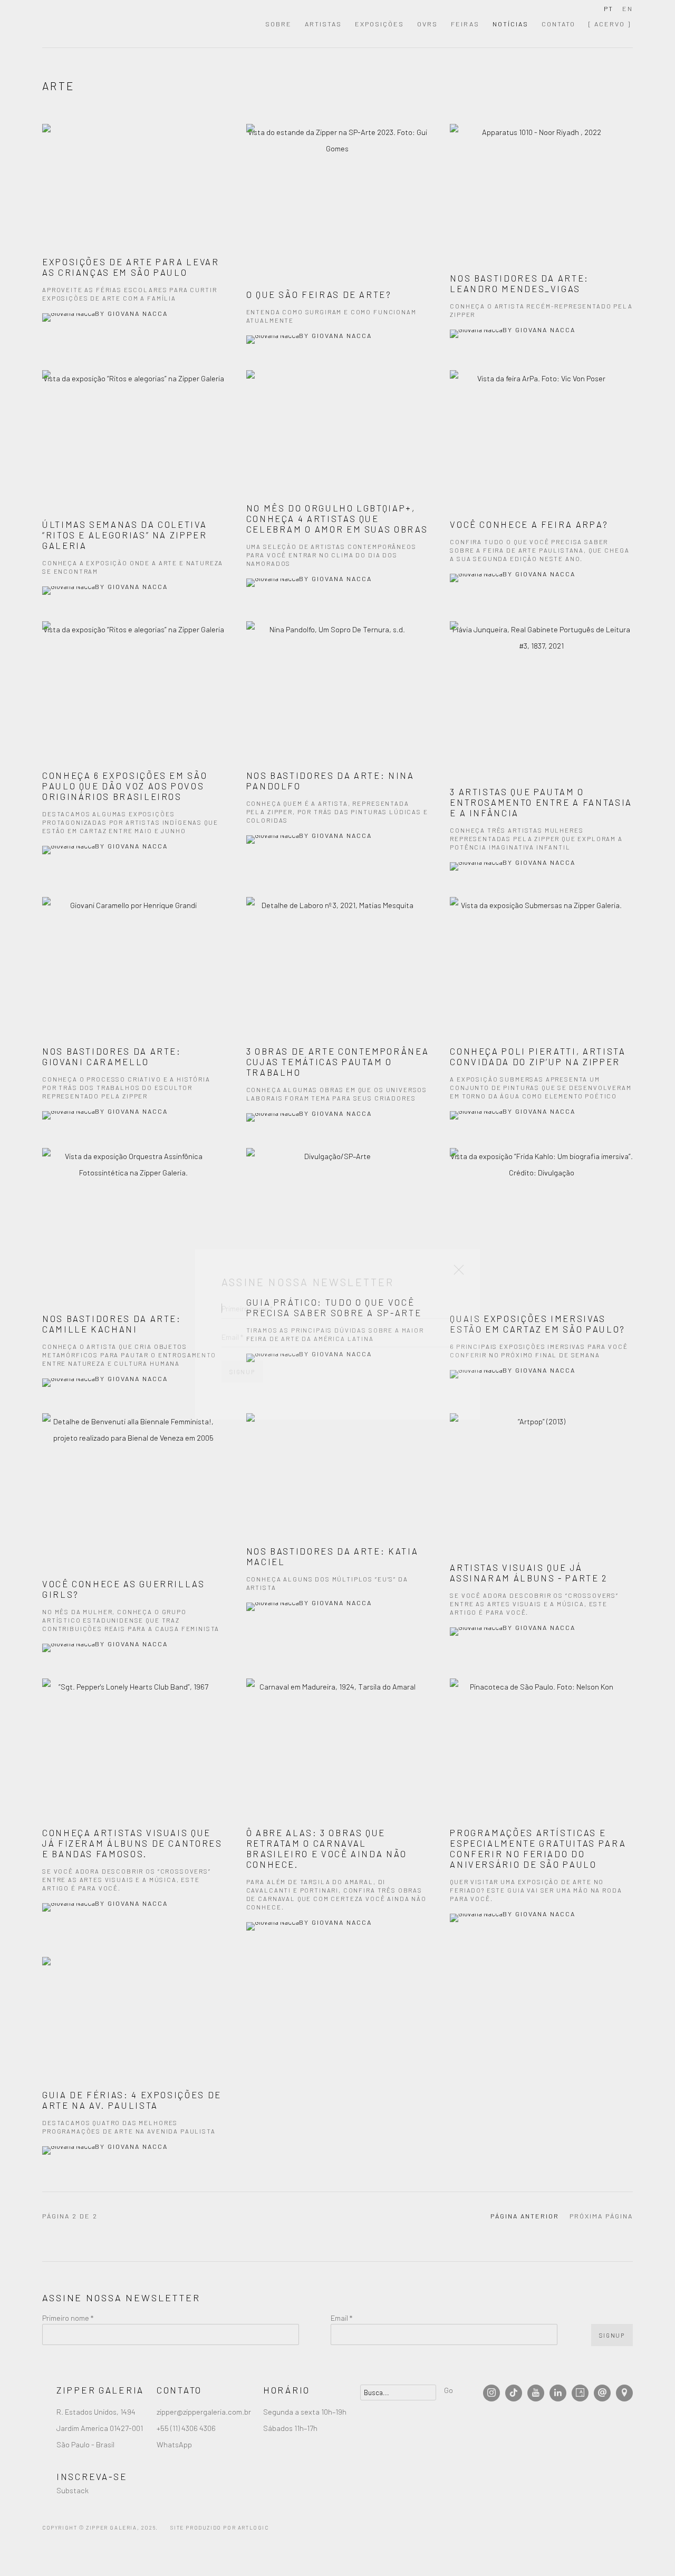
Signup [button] (242, 1328)
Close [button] (456, 1229)
